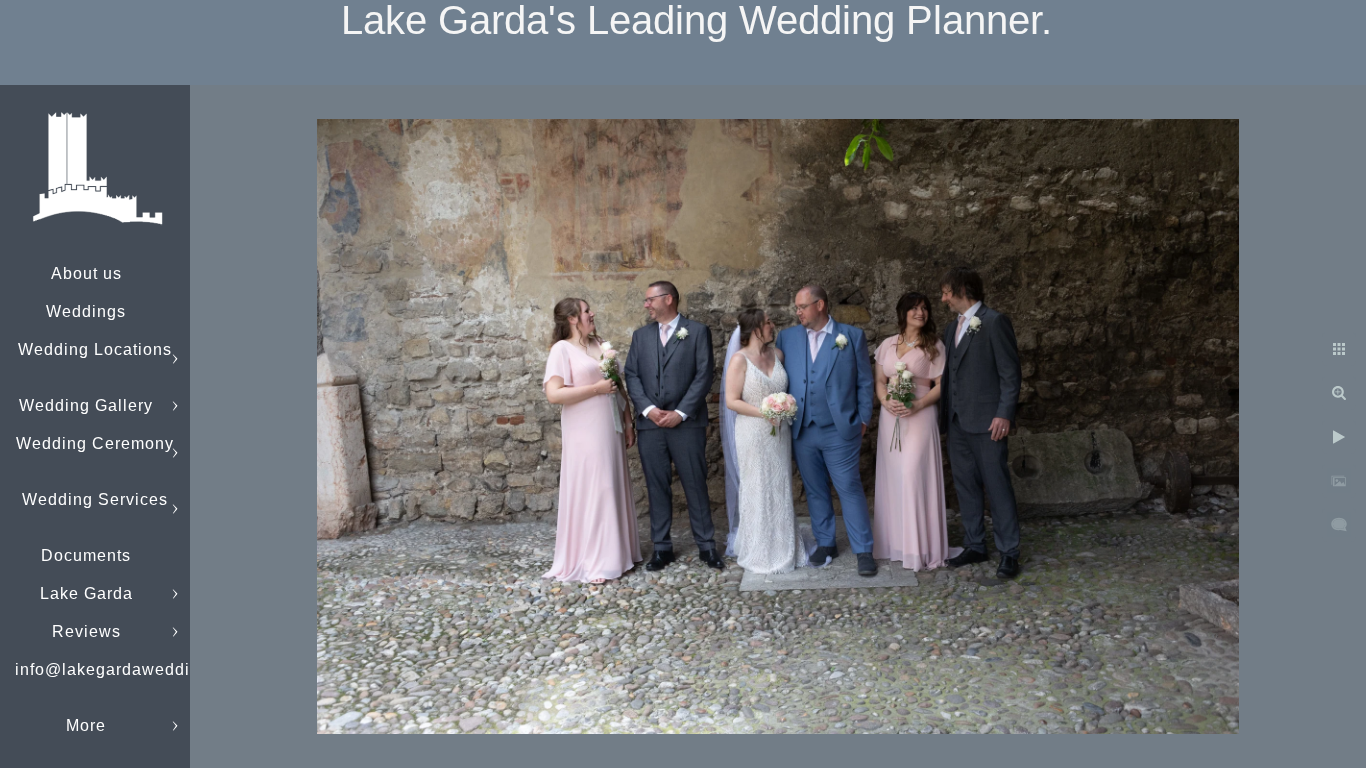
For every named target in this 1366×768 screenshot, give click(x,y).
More (86, 725)
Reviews (86, 631)
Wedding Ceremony (95, 443)
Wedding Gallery (86, 405)
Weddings (86, 311)
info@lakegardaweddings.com (136, 669)
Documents (86, 555)
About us (86, 273)
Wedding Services (95, 499)
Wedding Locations (95, 349)
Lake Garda (86, 593)
